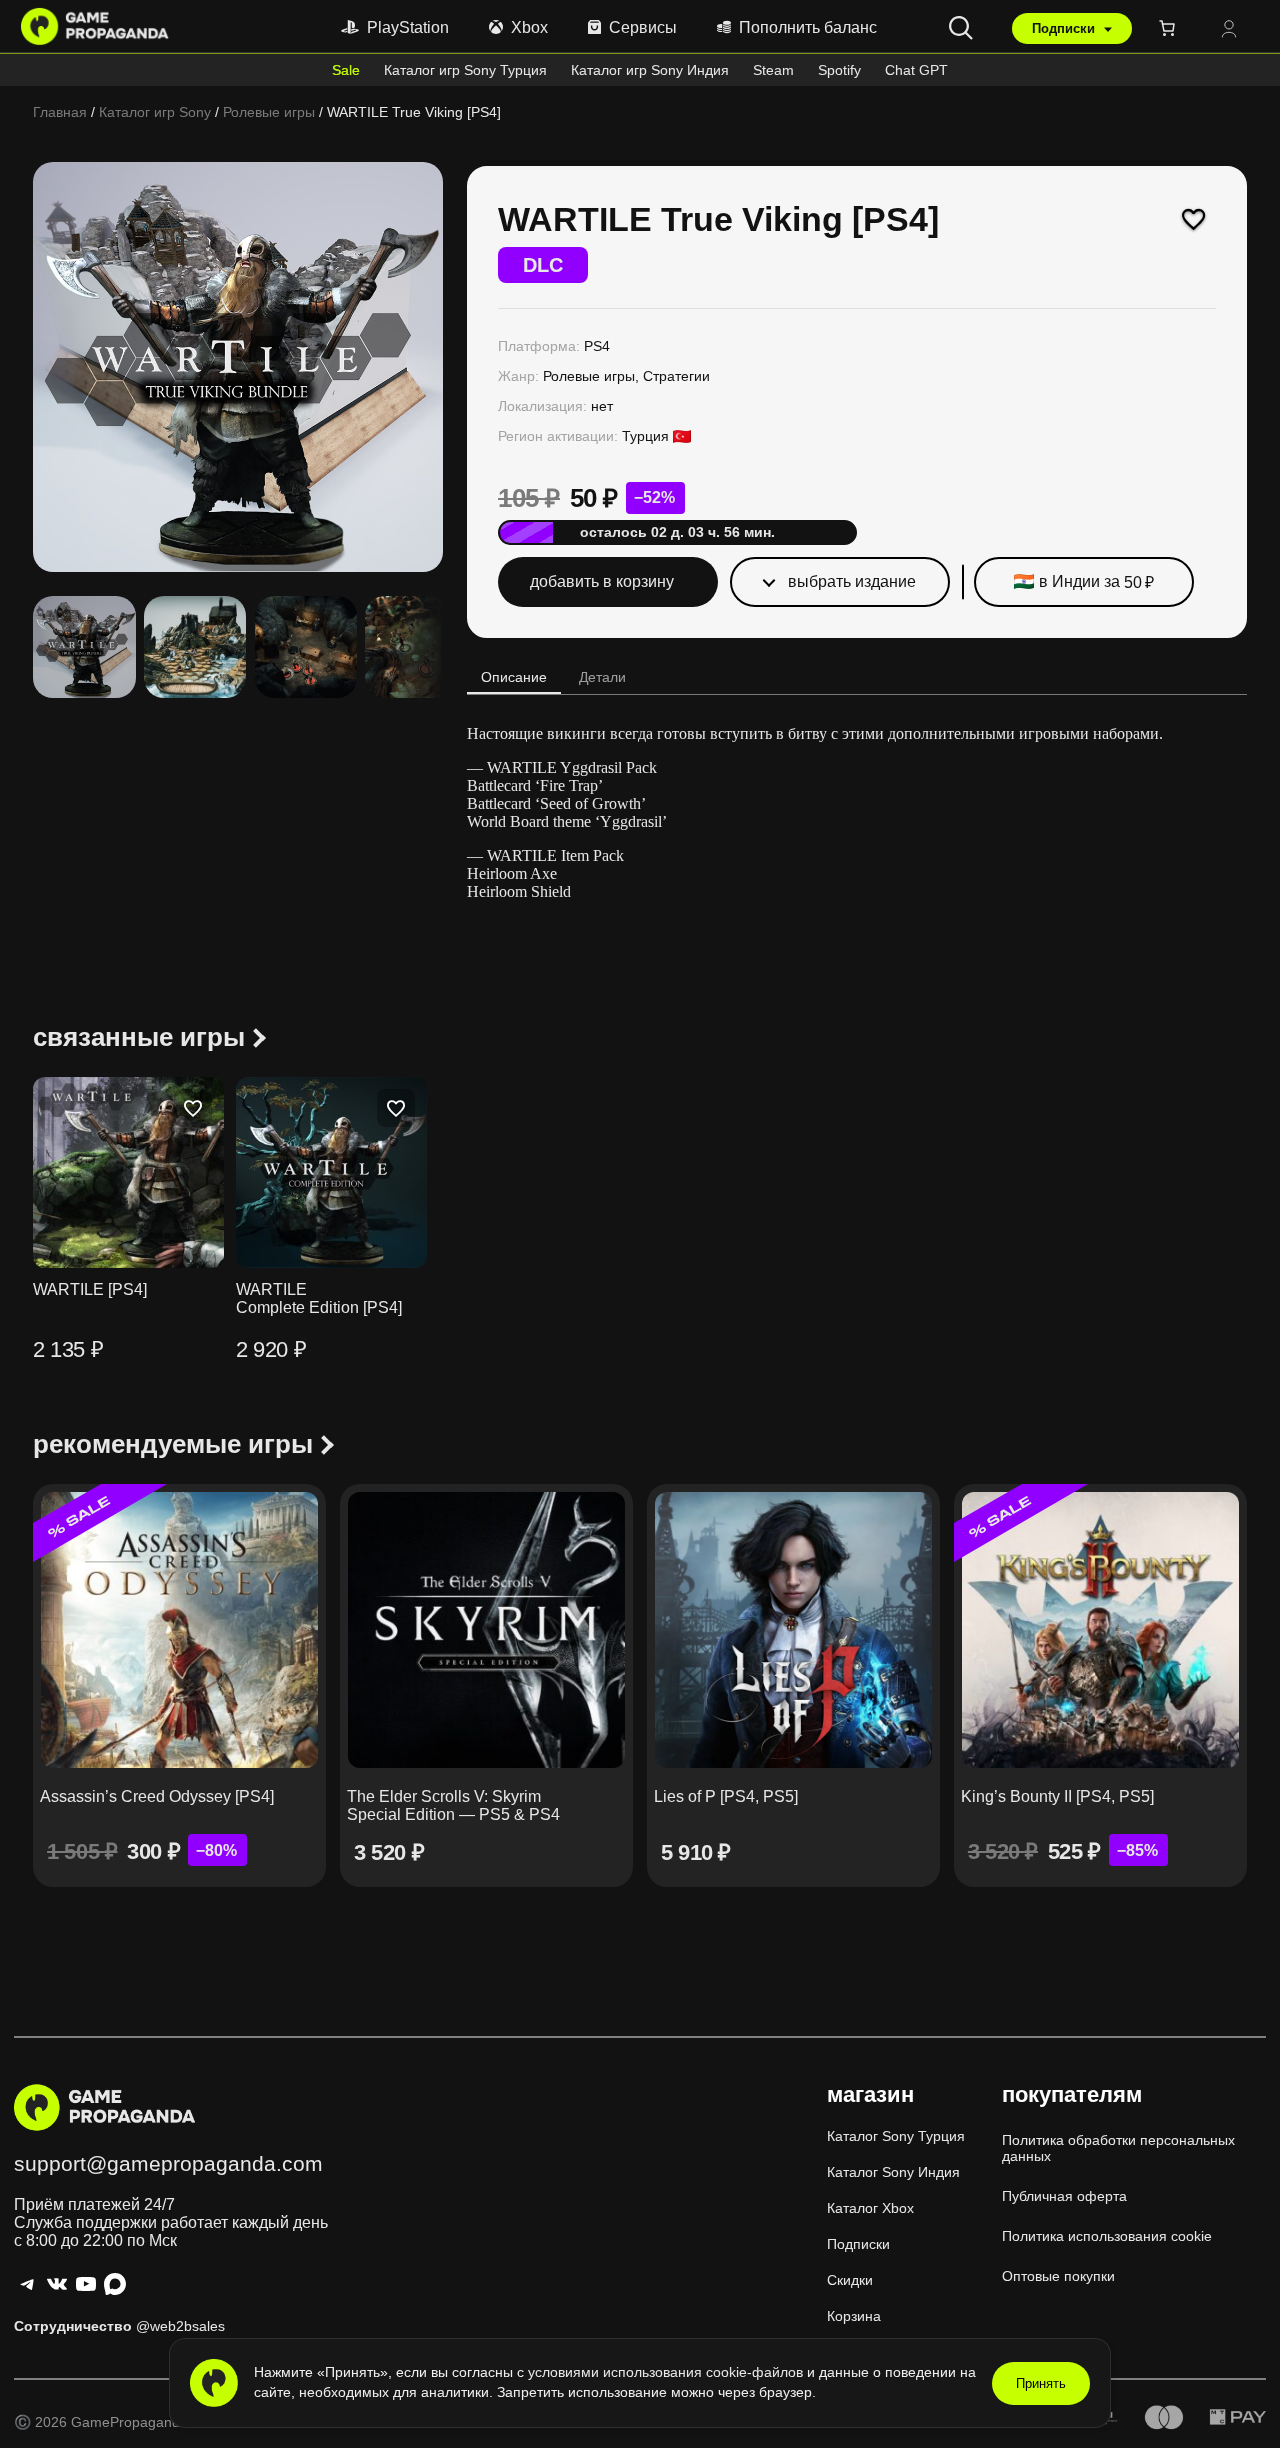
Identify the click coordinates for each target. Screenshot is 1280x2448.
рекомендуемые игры (173, 1444)
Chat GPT (916, 70)
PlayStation (408, 27)
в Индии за (1096, 582)
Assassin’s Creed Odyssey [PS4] (157, 1796)
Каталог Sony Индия (893, 2172)
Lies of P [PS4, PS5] (726, 1796)
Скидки (850, 2280)
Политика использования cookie (1107, 2236)
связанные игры (139, 1037)
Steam (773, 70)
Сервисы (643, 27)
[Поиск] (961, 28)
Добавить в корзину (602, 581)
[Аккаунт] (1229, 30)
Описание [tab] (514, 677)
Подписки (1065, 28)
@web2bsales (180, 2326)
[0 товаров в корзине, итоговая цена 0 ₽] (1171, 28)
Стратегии (676, 376)
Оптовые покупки (1058, 2276)
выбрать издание (852, 581)
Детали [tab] (602, 677)
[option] (195, 647)
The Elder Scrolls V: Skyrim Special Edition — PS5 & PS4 (453, 1805)
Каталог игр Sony (155, 112)
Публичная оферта (1064, 2196)
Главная (60, 112)
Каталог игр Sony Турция (465, 70)
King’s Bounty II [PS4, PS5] (1057, 1796)
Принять (1041, 2383)
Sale (346, 70)
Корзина (854, 2316)
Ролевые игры (269, 112)
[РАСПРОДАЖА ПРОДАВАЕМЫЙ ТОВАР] (179, 1630)
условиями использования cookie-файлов (667, 2372)
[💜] (1194, 219)
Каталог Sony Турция (896, 2136)
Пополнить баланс (808, 27)
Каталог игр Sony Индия (650, 70)
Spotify (839, 70)
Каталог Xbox (870, 2208)
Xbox (529, 27)
